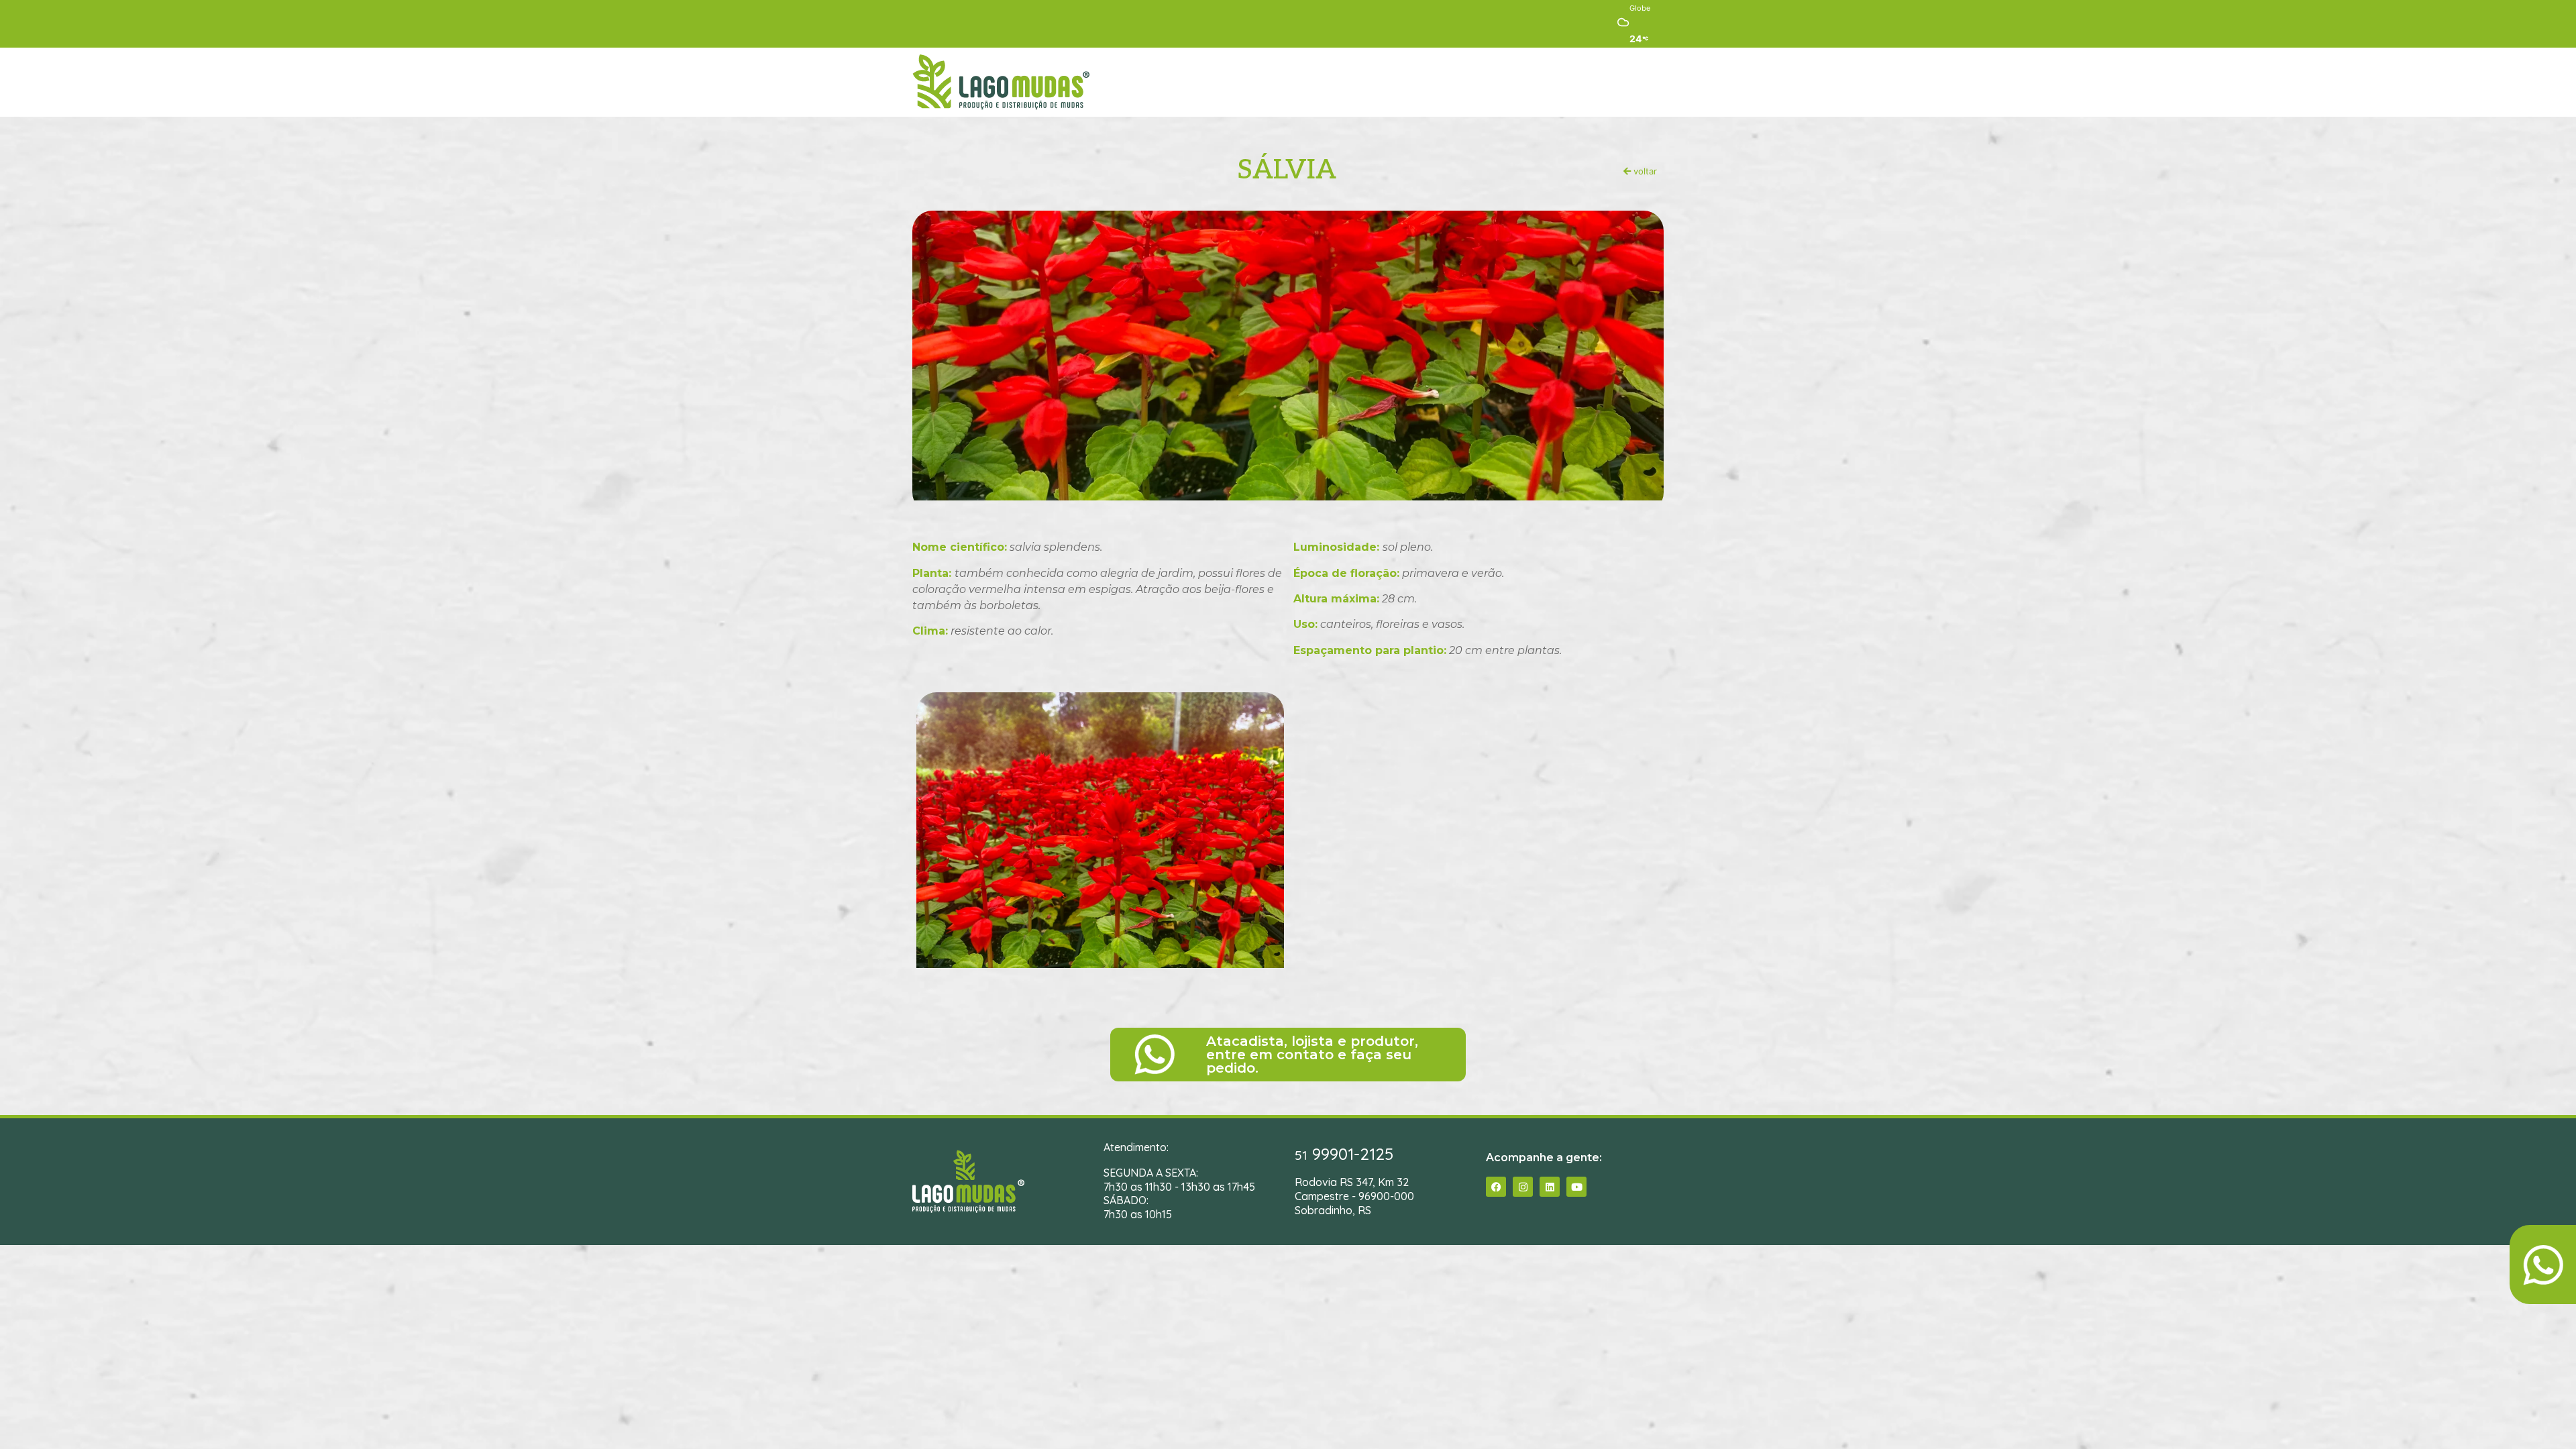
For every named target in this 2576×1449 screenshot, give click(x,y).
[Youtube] (1576, 1187)
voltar (1644, 171)
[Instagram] (1523, 1187)
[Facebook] (1496, 1187)
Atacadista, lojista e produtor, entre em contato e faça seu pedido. (1312, 1055)
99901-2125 (1344, 1154)
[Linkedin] (1550, 1187)
